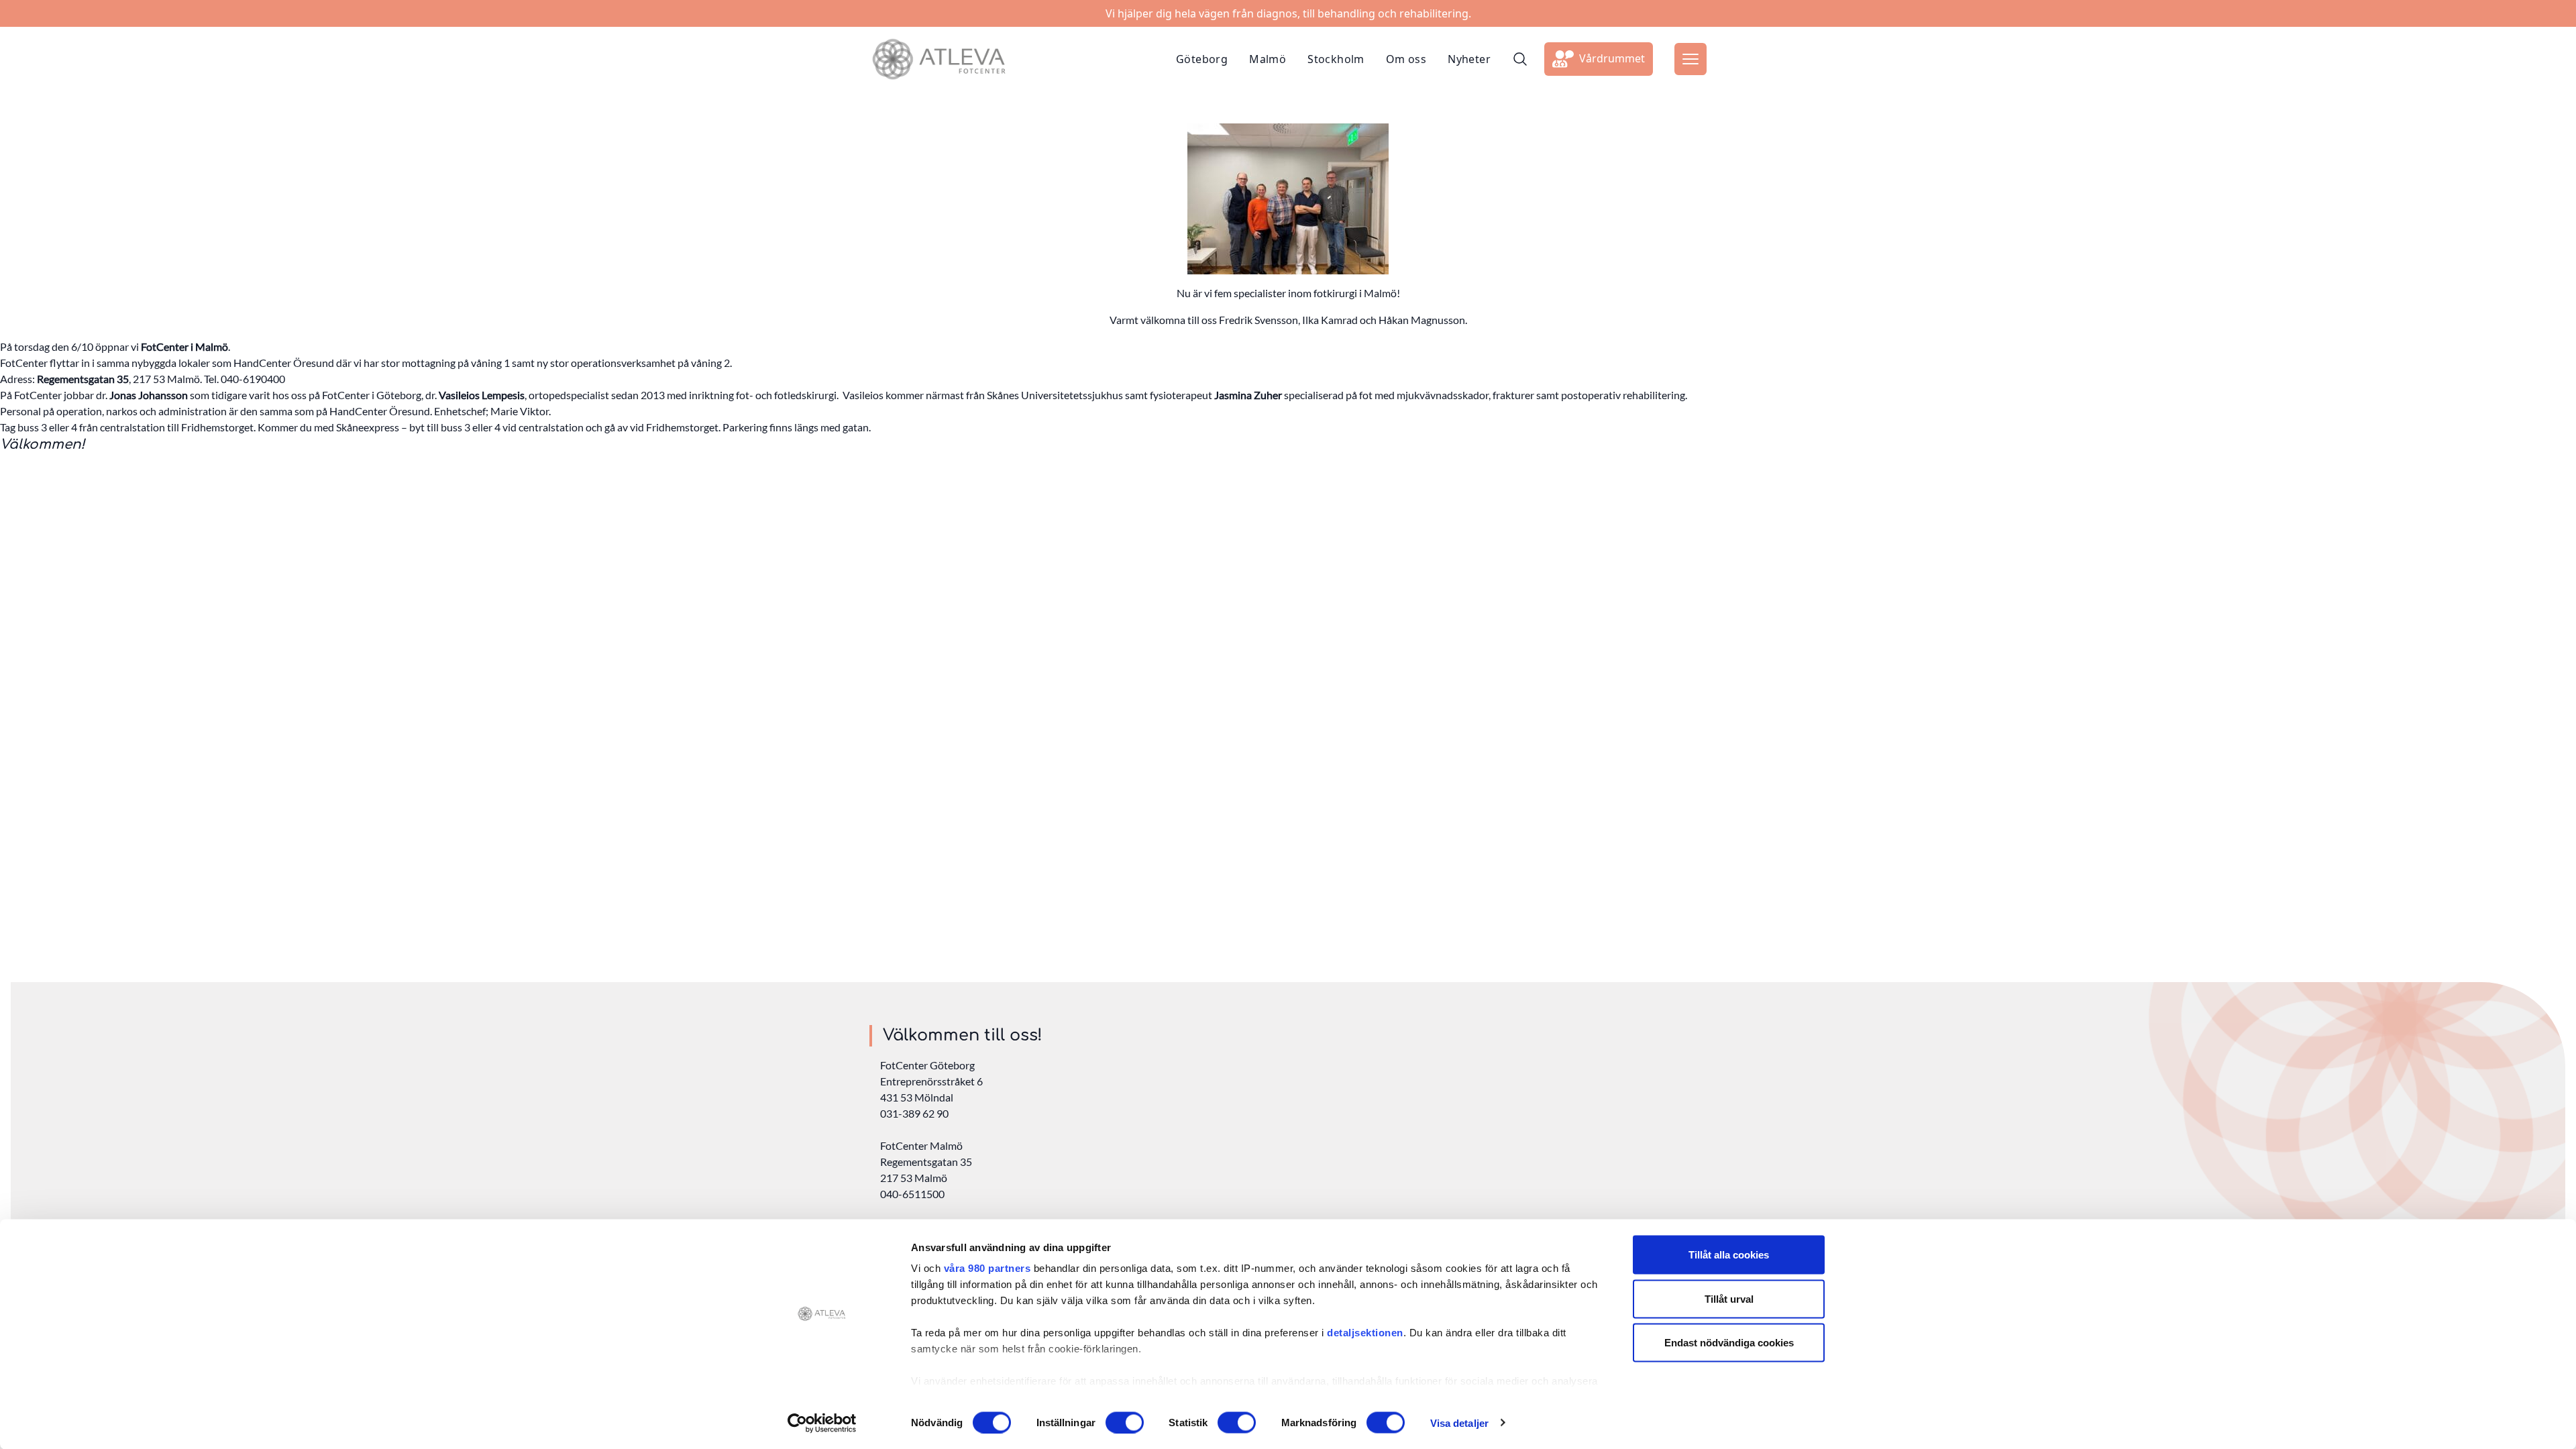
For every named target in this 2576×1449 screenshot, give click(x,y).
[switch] (1125, 1422)
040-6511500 (912, 1194)
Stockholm (1336, 59)
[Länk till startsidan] (938, 59)
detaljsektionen (1365, 1333)
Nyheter (1469, 59)
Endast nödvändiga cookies (1729, 1343)
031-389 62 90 (914, 1113)
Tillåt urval (1729, 1298)
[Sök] (1520, 59)
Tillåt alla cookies (1729, 1255)
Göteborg (1202, 59)
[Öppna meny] (1690, 59)
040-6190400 (253, 379)
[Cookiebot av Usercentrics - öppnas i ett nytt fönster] (822, 1423)
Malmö (1268, 59)
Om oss (1406, 59)
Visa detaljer (1459, 1423)
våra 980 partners (987, 1268)
